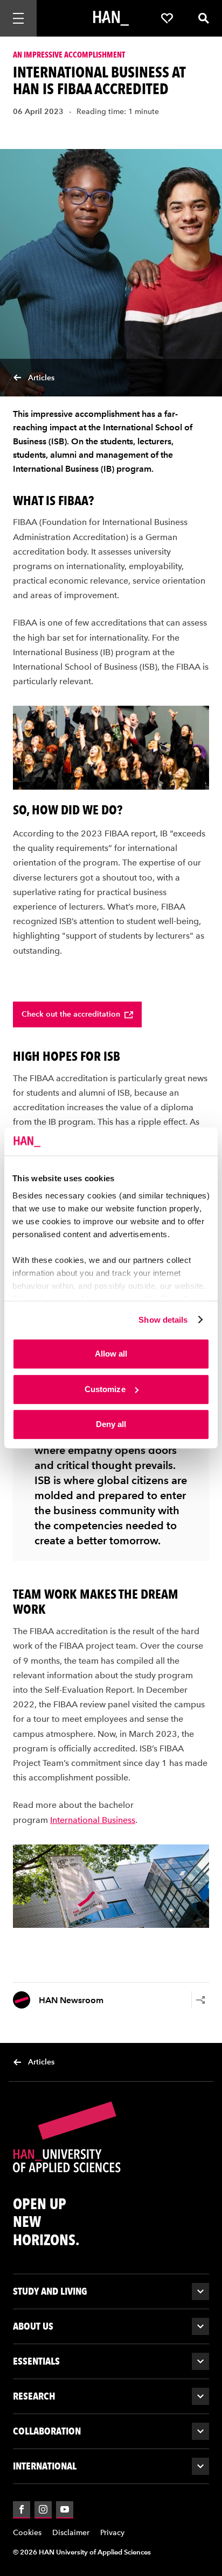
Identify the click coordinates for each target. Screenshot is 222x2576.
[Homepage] (111, 18)
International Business (93, 1820)
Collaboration (47, 2431)
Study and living (50, 2291)
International (45, 2466)
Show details (163, 1320)
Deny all (111, 1424)
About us (33, 2326)
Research (34, 2396)
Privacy (112, 2533)
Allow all (111, 1354)
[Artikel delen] (200, 2000)
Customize (105, 1389)
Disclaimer (71, 2533)
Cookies (27, 2533)
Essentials (36, 2361)
